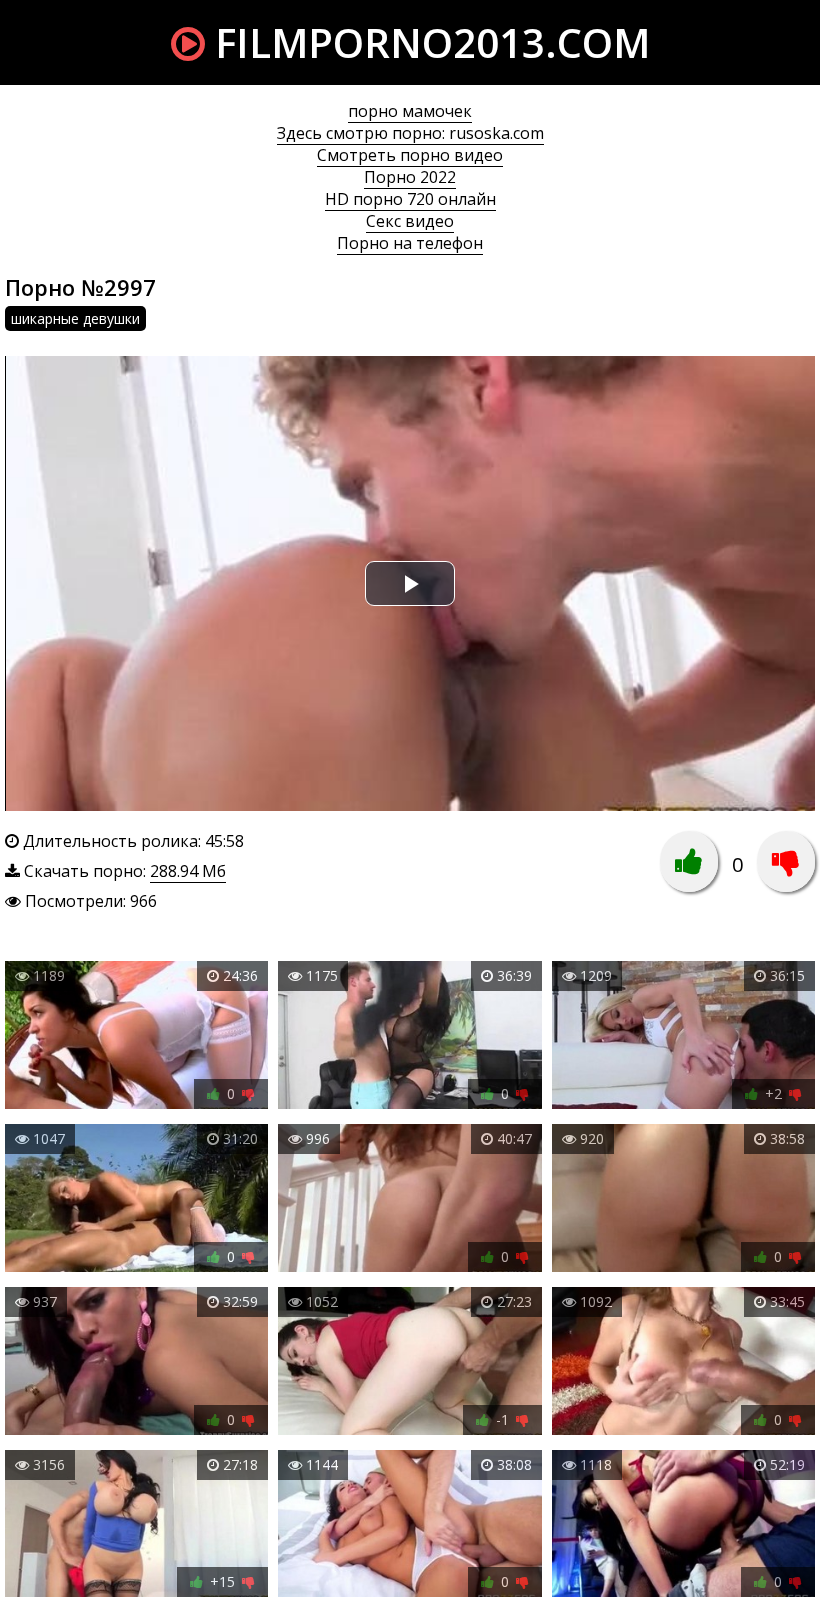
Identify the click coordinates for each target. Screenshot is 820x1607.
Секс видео (410, 221)
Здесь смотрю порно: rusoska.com (410, 133)
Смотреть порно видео (410, 155)
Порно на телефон (410, 243)
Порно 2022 (410, 177)
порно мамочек (410, 111)
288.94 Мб (188, 871)
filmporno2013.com (427, 42)
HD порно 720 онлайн (410, 199)
